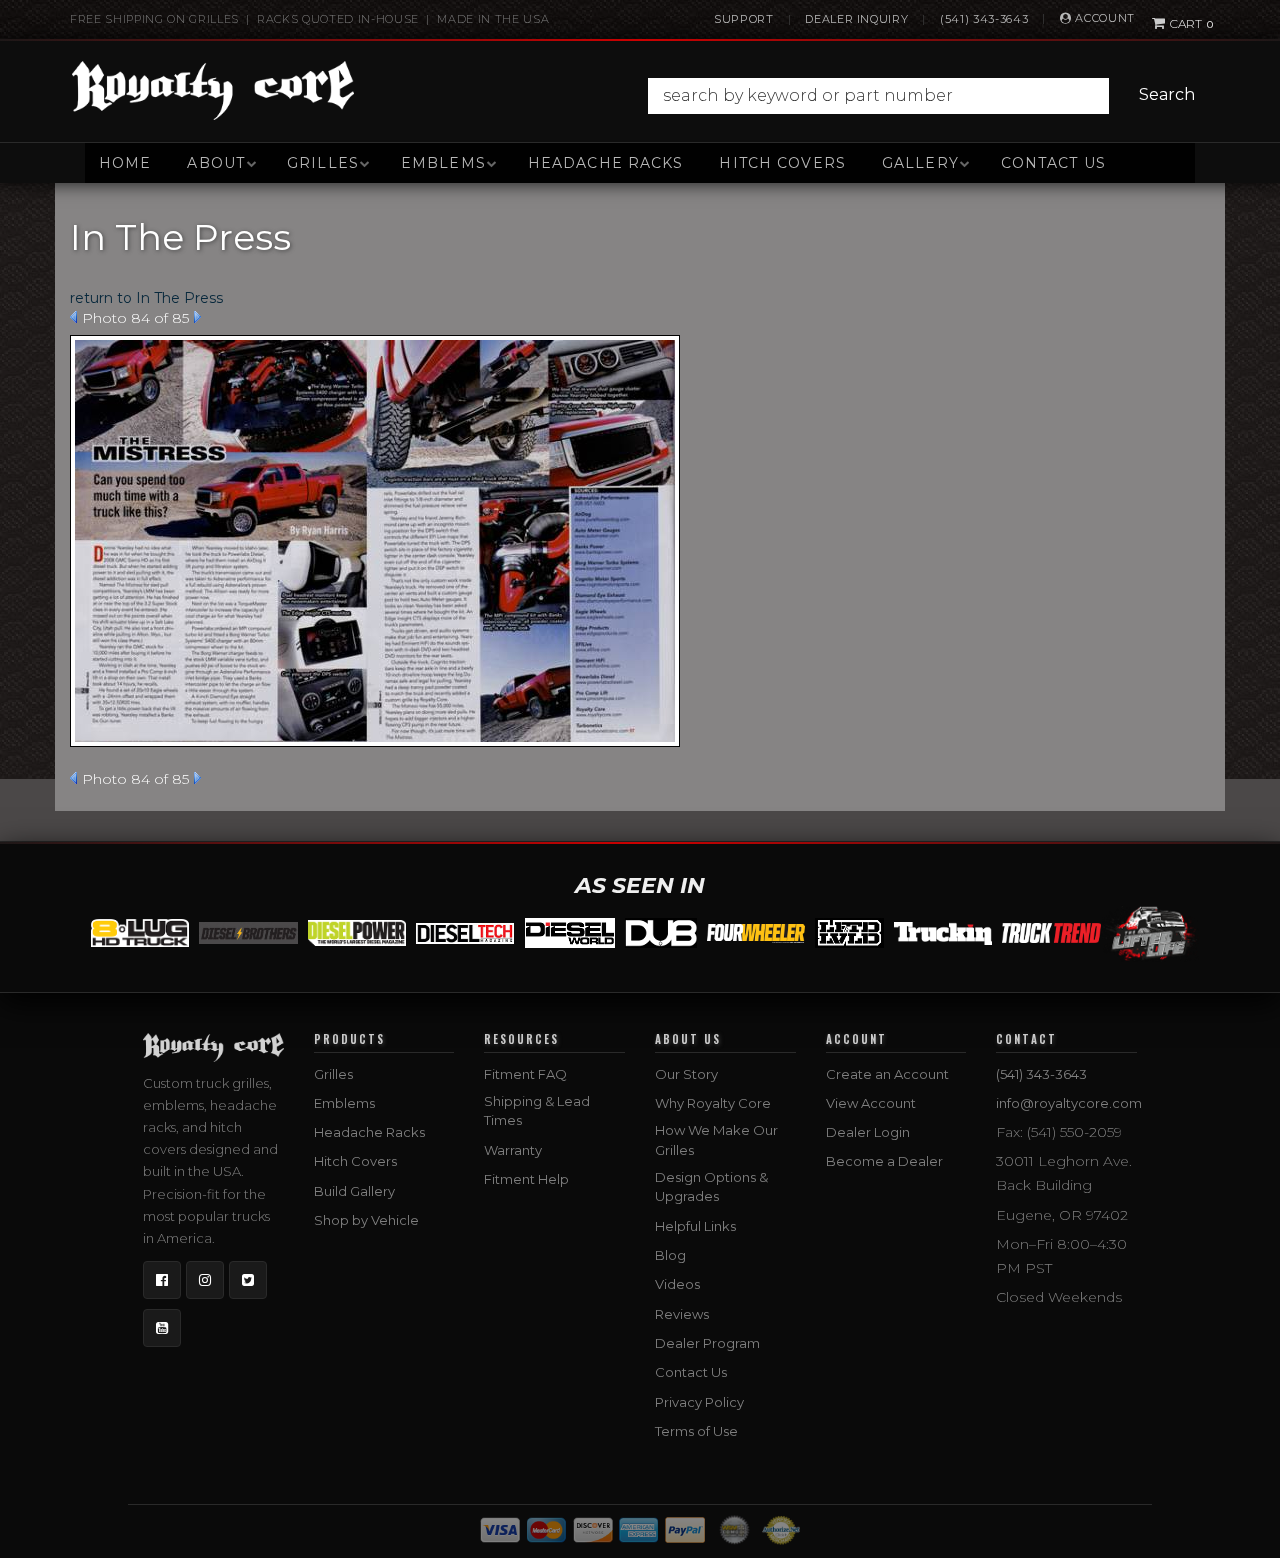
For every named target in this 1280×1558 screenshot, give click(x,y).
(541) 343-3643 (984, 19)
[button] (926, 96)
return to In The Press (146, 298)
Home (125, 163)
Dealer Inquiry (856, 19)
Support (744, 19)
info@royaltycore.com (1069, 1103)
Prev (73, 317)
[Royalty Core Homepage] (213, 90)
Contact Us (1053, 163)
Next (197, 317)
